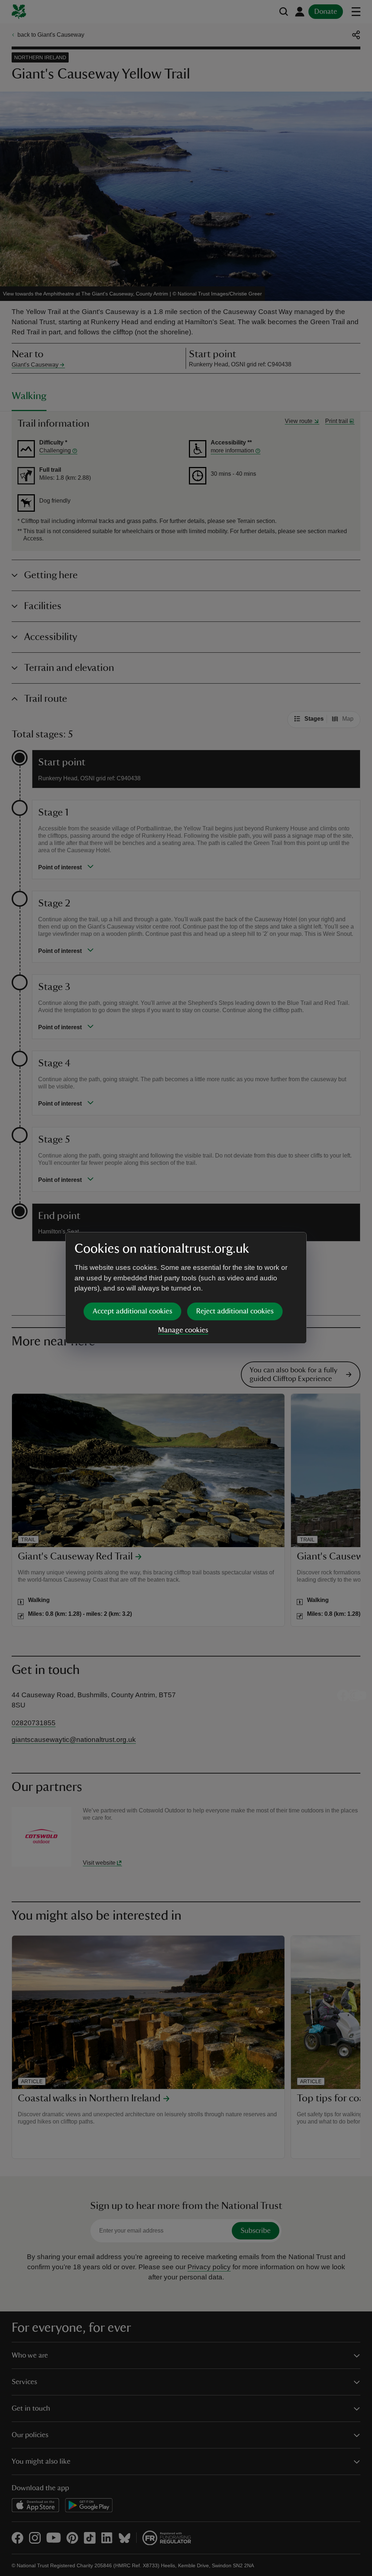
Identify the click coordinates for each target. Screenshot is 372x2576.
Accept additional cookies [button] (132, 1311)
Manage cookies (183, 1330)
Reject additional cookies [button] (235, 1311)
